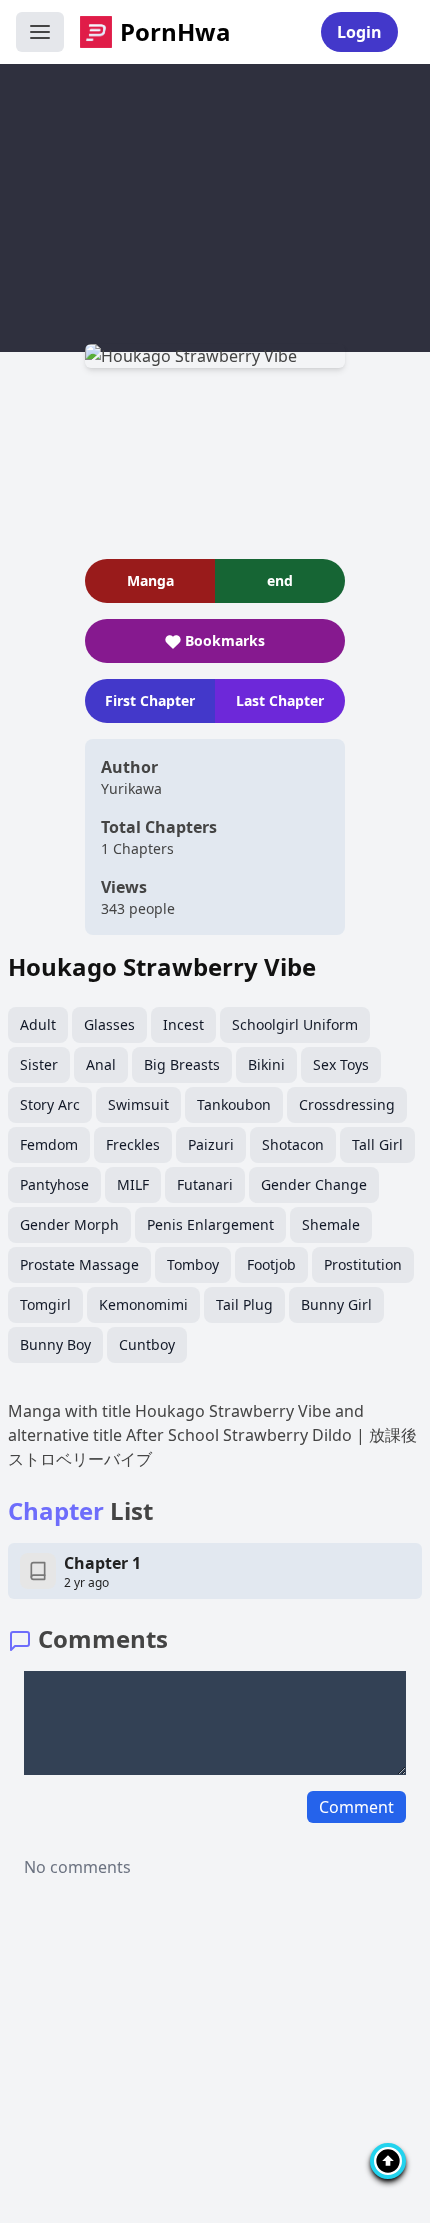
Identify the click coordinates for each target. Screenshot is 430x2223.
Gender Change (314, 1184)
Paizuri (211, 1144)
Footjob (271, 1264)
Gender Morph (69, 1224)
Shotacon (293, 1144)
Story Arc (50, 1104)
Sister (39, 1064)
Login (359, 32)
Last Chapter (280, 700)
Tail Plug (244, 1304)
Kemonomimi (143, 1304)
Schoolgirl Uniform (295, 1024)
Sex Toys (341, 1064)
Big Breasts (182, 1064)
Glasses (109, 1024)
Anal (101, 1064)
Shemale (331, 1224)
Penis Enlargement (210, 1224)
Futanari (205, 1184)
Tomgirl (45, 1304)
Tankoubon (234, 1104)
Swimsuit (138, 1104)
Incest (183, 1024)
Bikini (266, 1064)
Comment (356, 1807)
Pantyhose (54, 1184)
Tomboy (193, 1264)
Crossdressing (347, 1104)
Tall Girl (377, 1144)
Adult (38, 1024)
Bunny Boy (55, 1344)
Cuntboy (147, 1344)
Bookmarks (225, 640)
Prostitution (363, 1264)
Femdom (49, 1144)
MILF (133, 1184)
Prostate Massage (79, 1264)
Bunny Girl (336, 1304)
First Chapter (150, 700)
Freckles (133, 1144)
